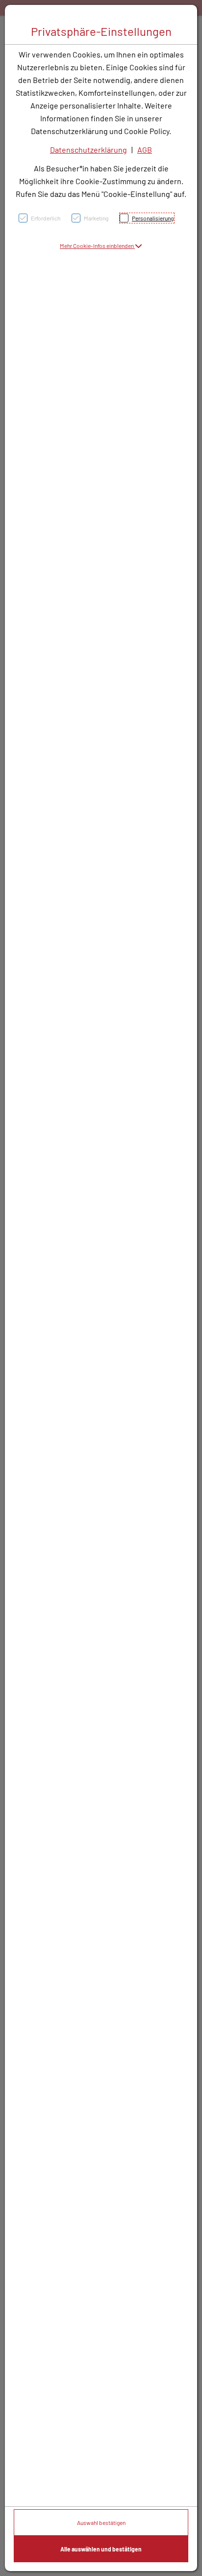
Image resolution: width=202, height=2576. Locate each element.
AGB (145, 150)
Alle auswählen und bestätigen (101, 2549)
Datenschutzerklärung (88, 150)
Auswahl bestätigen (101, 2522)
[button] (101, 246)
